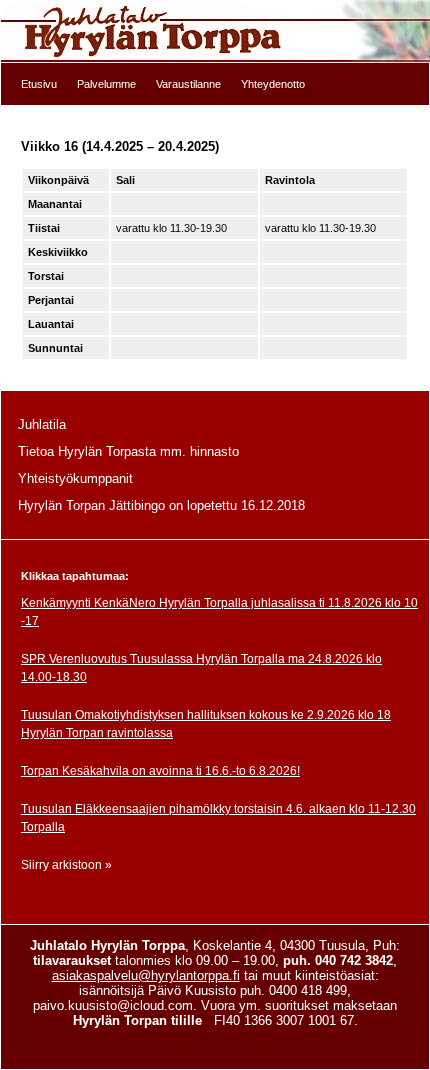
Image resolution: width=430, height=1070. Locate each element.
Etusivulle (215, 31)
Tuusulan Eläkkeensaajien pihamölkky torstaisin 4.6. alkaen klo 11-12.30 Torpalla (218, 818)
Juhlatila (42, 424)
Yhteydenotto (273, 84)
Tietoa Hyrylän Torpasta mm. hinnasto (128, 451)
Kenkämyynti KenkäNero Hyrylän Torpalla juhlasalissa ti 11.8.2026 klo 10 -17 (219, 612)
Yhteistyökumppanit (75, 478)
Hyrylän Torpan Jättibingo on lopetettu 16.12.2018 (161, 505)
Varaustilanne (188, 84)
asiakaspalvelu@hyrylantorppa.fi (146, 975)
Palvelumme (106, 84)
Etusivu (39, 84)
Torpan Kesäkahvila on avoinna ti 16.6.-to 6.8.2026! (160, 771)
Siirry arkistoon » (66, 865)
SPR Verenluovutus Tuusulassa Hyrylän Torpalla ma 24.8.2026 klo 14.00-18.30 (201, 668)
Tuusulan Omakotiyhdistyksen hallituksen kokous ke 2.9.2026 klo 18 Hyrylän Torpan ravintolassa (206, 724)
